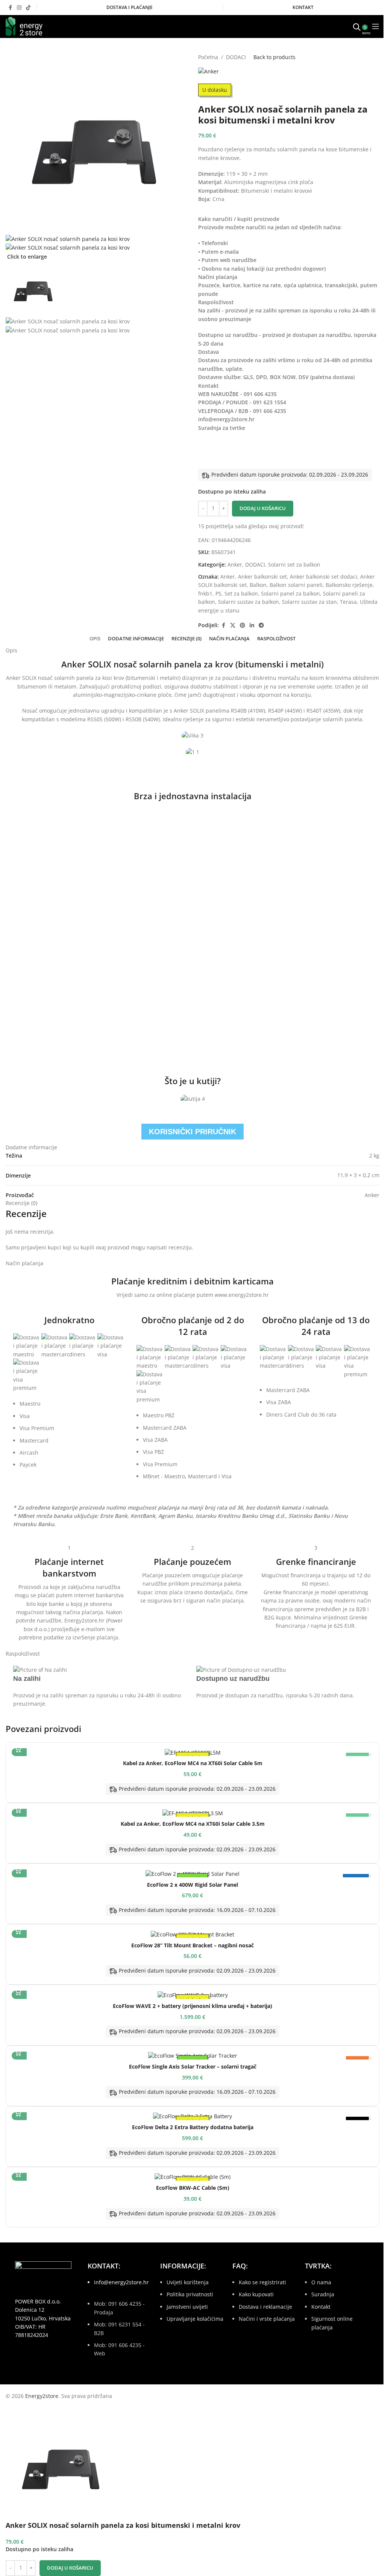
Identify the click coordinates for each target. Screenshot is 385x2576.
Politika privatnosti (190, 2294)
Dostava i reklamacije (265, 2307)
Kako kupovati (256, 2294)
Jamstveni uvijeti (187, 2307)
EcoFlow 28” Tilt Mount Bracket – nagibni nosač (192, 1945)
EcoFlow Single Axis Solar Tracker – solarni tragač (193, 2066)
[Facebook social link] (10, 8)
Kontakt (321, 2307)
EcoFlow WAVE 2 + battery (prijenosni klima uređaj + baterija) (192, 2006)
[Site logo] (24, 26)
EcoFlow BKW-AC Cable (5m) (193, 2188)
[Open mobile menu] (376, 26)
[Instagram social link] (19, 8)
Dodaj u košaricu (263, 508)
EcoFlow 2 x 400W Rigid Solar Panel (192, 1885)
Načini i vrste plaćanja (267, 2319)
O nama (321, 2282)
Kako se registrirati (262, 2282)
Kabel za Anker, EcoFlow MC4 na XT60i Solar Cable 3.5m (193, 1824)
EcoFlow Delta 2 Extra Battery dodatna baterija (193, 2127)
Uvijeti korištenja (188, 2282)
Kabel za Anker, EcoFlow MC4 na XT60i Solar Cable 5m (193, 1763)
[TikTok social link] (28, 8)
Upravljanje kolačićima (195, 2319)
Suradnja (323, 2294)
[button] (19, 1749)
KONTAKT (303, 7)
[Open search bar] (357, 26)
